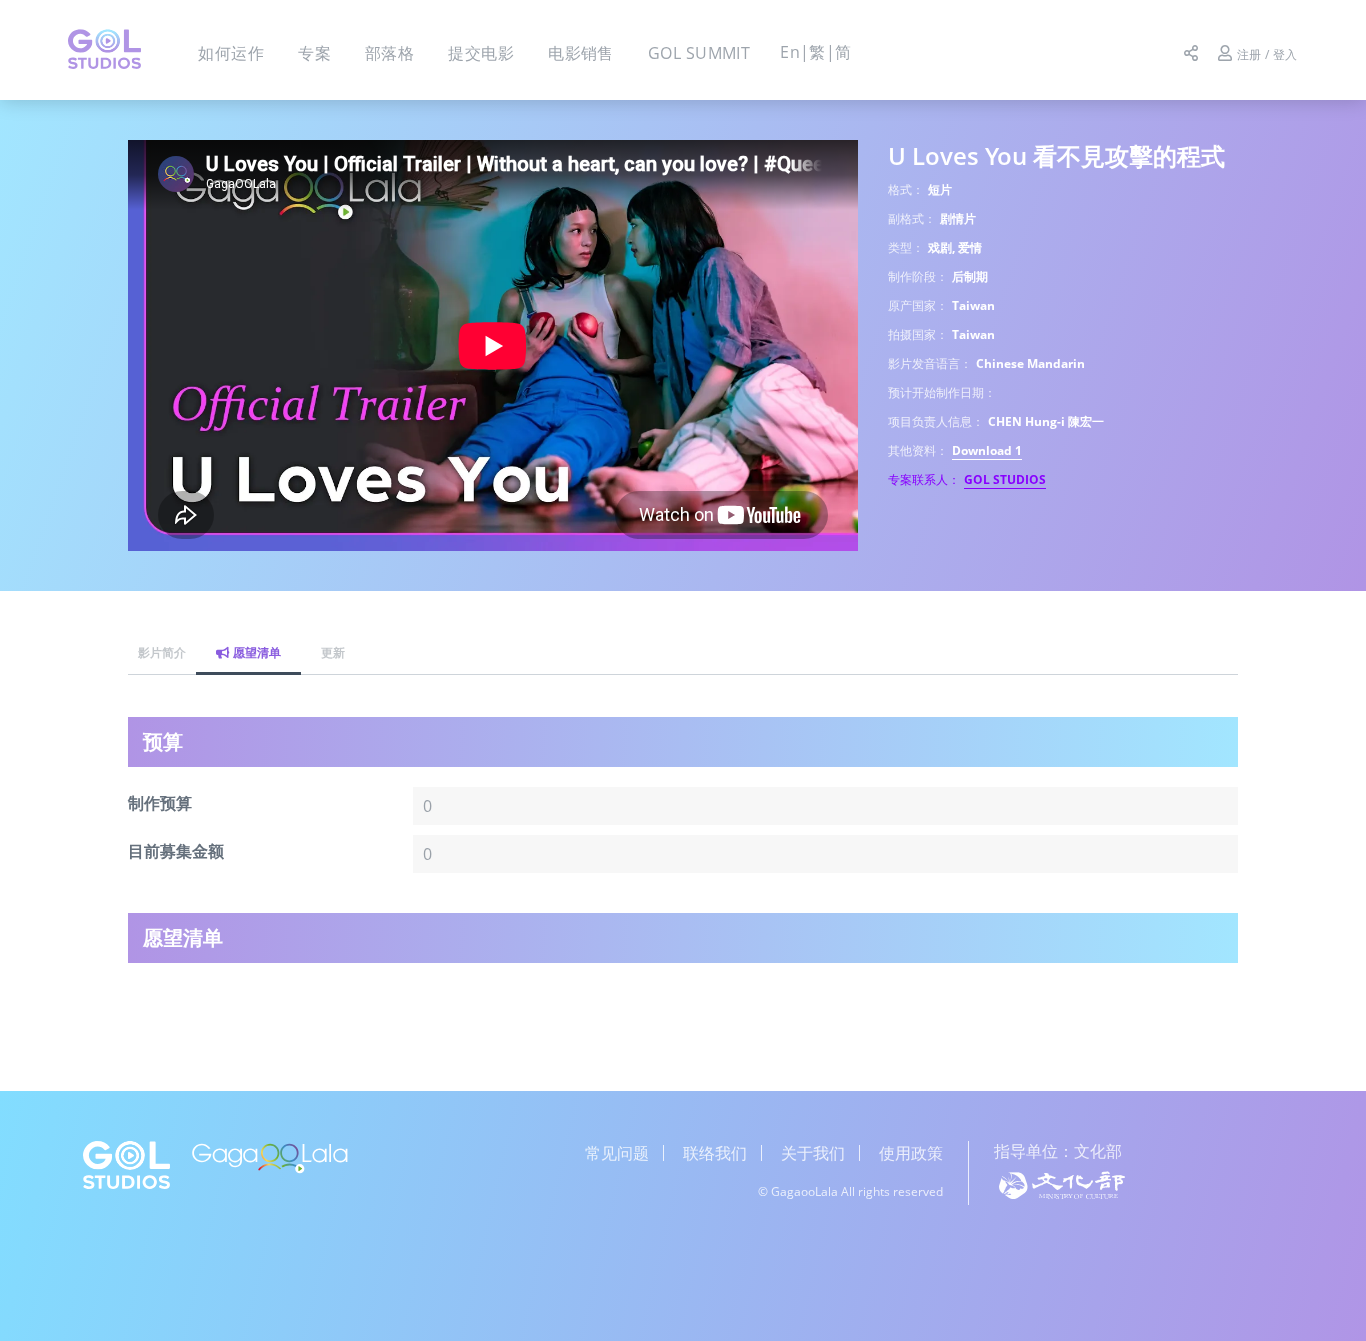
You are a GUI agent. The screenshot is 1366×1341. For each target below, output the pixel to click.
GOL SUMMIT (699, 53)
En (790, 52)
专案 (314, 53)
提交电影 (481, 53)
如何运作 (231, 53)
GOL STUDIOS (1005, 479)
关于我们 (813, 1153)
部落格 (389, 53)
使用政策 (911, 1153)
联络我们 (715, 1153)
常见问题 (617, 1153)
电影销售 (581, 53)
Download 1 (987, 450)
